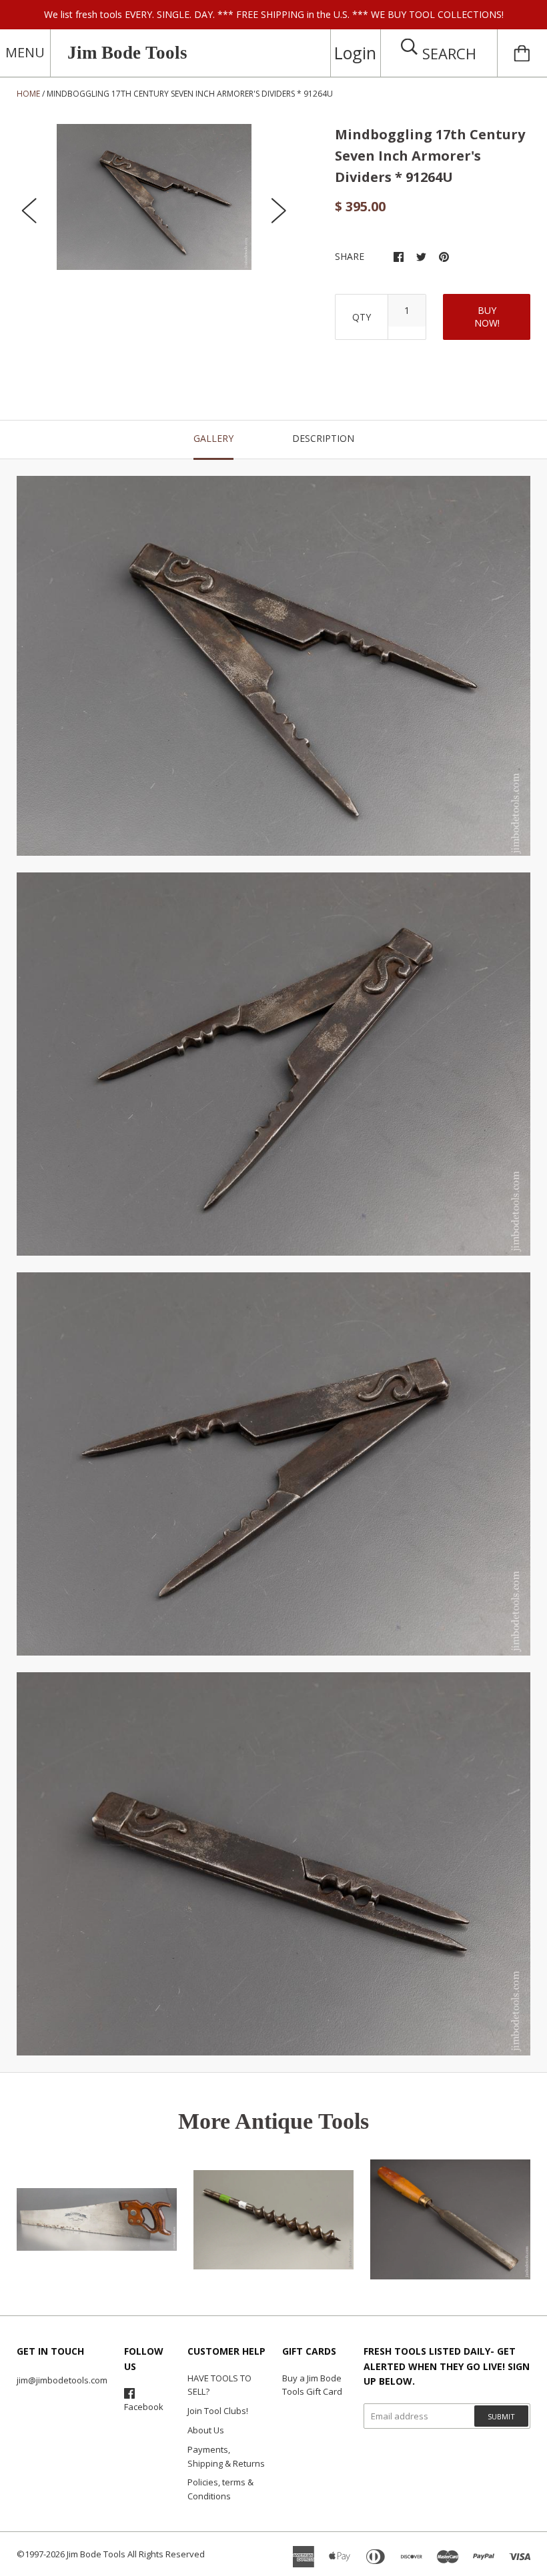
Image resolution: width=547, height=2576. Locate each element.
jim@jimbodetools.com (62, 2380)
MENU (25, 52)
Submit (501, 2416)
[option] (154, 197)
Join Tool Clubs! (218, 2411)
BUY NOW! (487, 317)
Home (28, 94)
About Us (206, 2430)
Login (355, 53)
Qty (362, 317)
